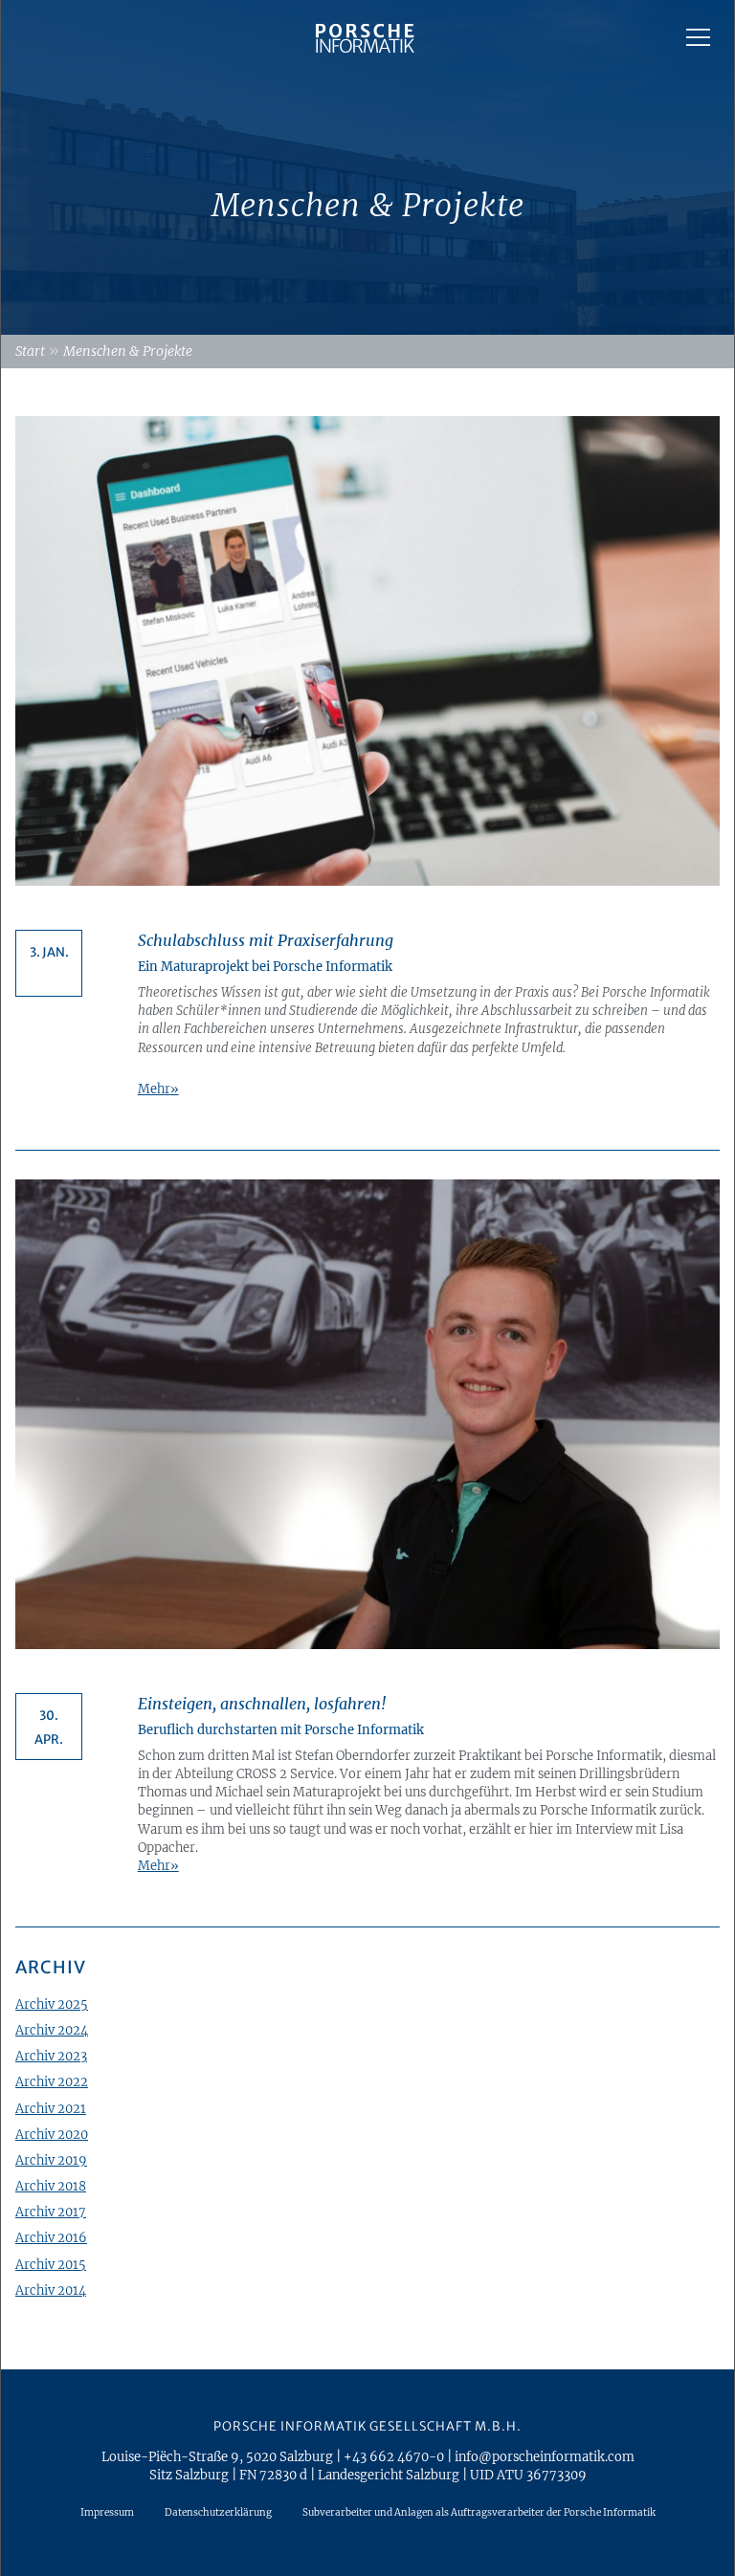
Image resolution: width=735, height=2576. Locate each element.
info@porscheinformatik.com (545, 2456)
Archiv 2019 (51, 2160)
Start (30, 351)
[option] (367, 167)
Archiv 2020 (52, 2134)
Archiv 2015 (51, 2264)
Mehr (154, 1089)
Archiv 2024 (52, 2030)
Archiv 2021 (51, 2108)
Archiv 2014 (51, 2290)
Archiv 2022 (52, 2081)
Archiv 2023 (51, 2056)
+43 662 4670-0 (394, 2456)
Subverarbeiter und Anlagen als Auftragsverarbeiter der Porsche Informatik (479, 2512)
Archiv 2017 (51, 2212)
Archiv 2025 (52, 2004)
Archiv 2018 (51, 2186)
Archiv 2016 (51, 2237)
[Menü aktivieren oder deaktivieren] (698, 37)
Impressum (107, 2512)
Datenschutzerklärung (218, 2512)
